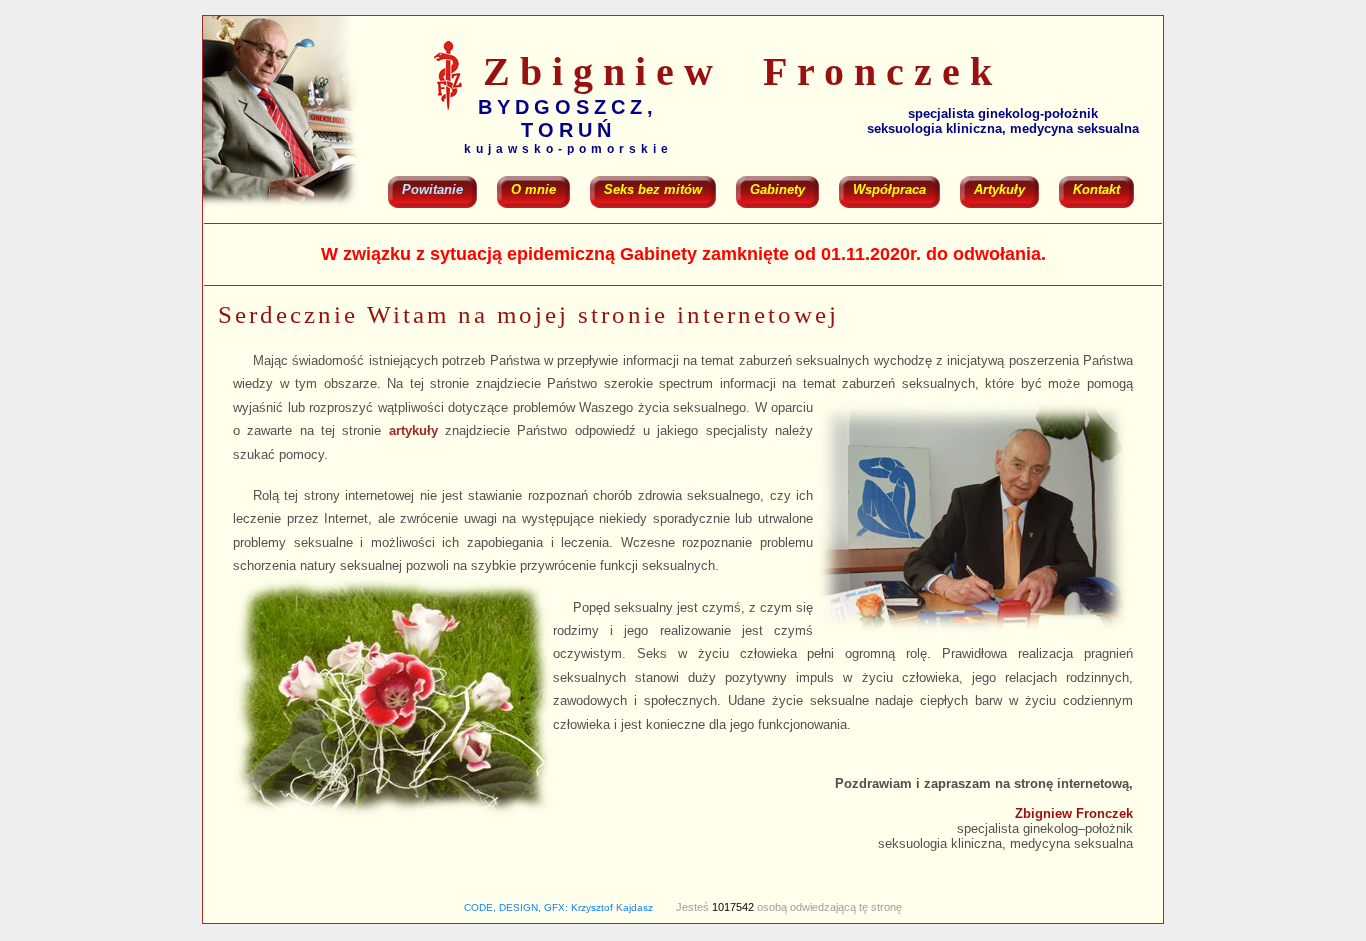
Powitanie (432, 189)
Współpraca (889, 189)
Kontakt (1096, 189)
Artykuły (999, 189)
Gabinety (777, 189)
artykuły (413, 430)
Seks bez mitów (653, 189)
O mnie (533, 189)
